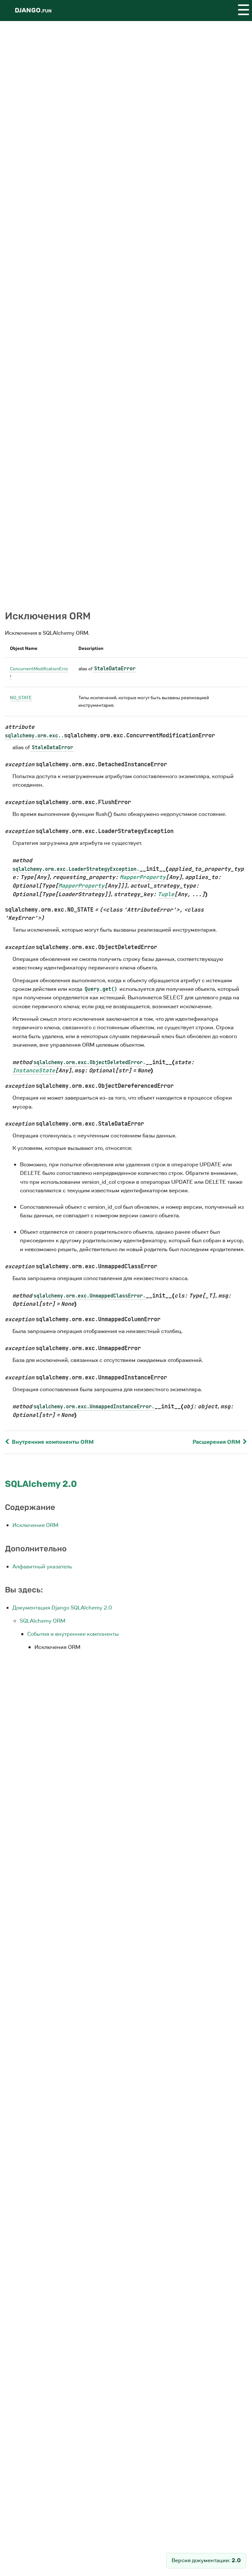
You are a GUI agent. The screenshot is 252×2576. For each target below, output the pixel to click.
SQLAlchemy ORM (42, 1621)
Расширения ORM (217, 1442)
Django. (33, 10)
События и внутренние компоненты (73, 1634)
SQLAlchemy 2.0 (41, 1484)
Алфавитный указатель (42, 1567)
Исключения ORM (35, 1525)
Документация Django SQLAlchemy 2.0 (62, 1608)
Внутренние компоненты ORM (52, 1442)
